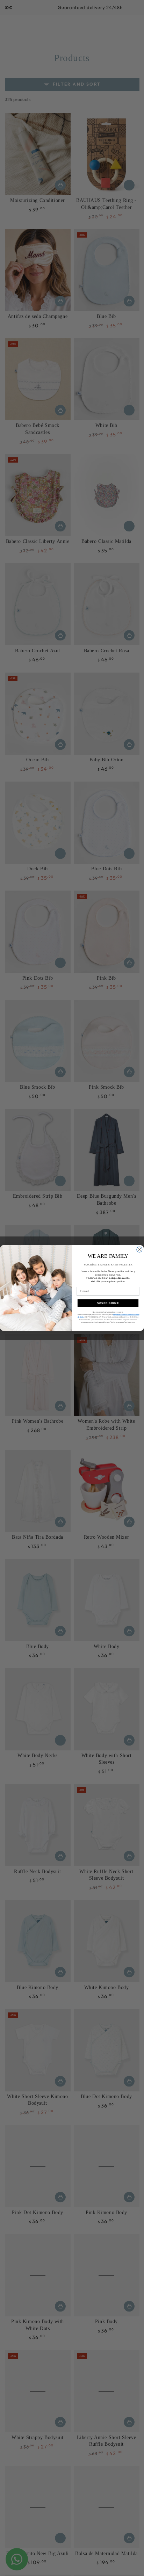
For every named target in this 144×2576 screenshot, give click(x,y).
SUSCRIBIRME (108, 1303)
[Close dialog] (139, 1249)
